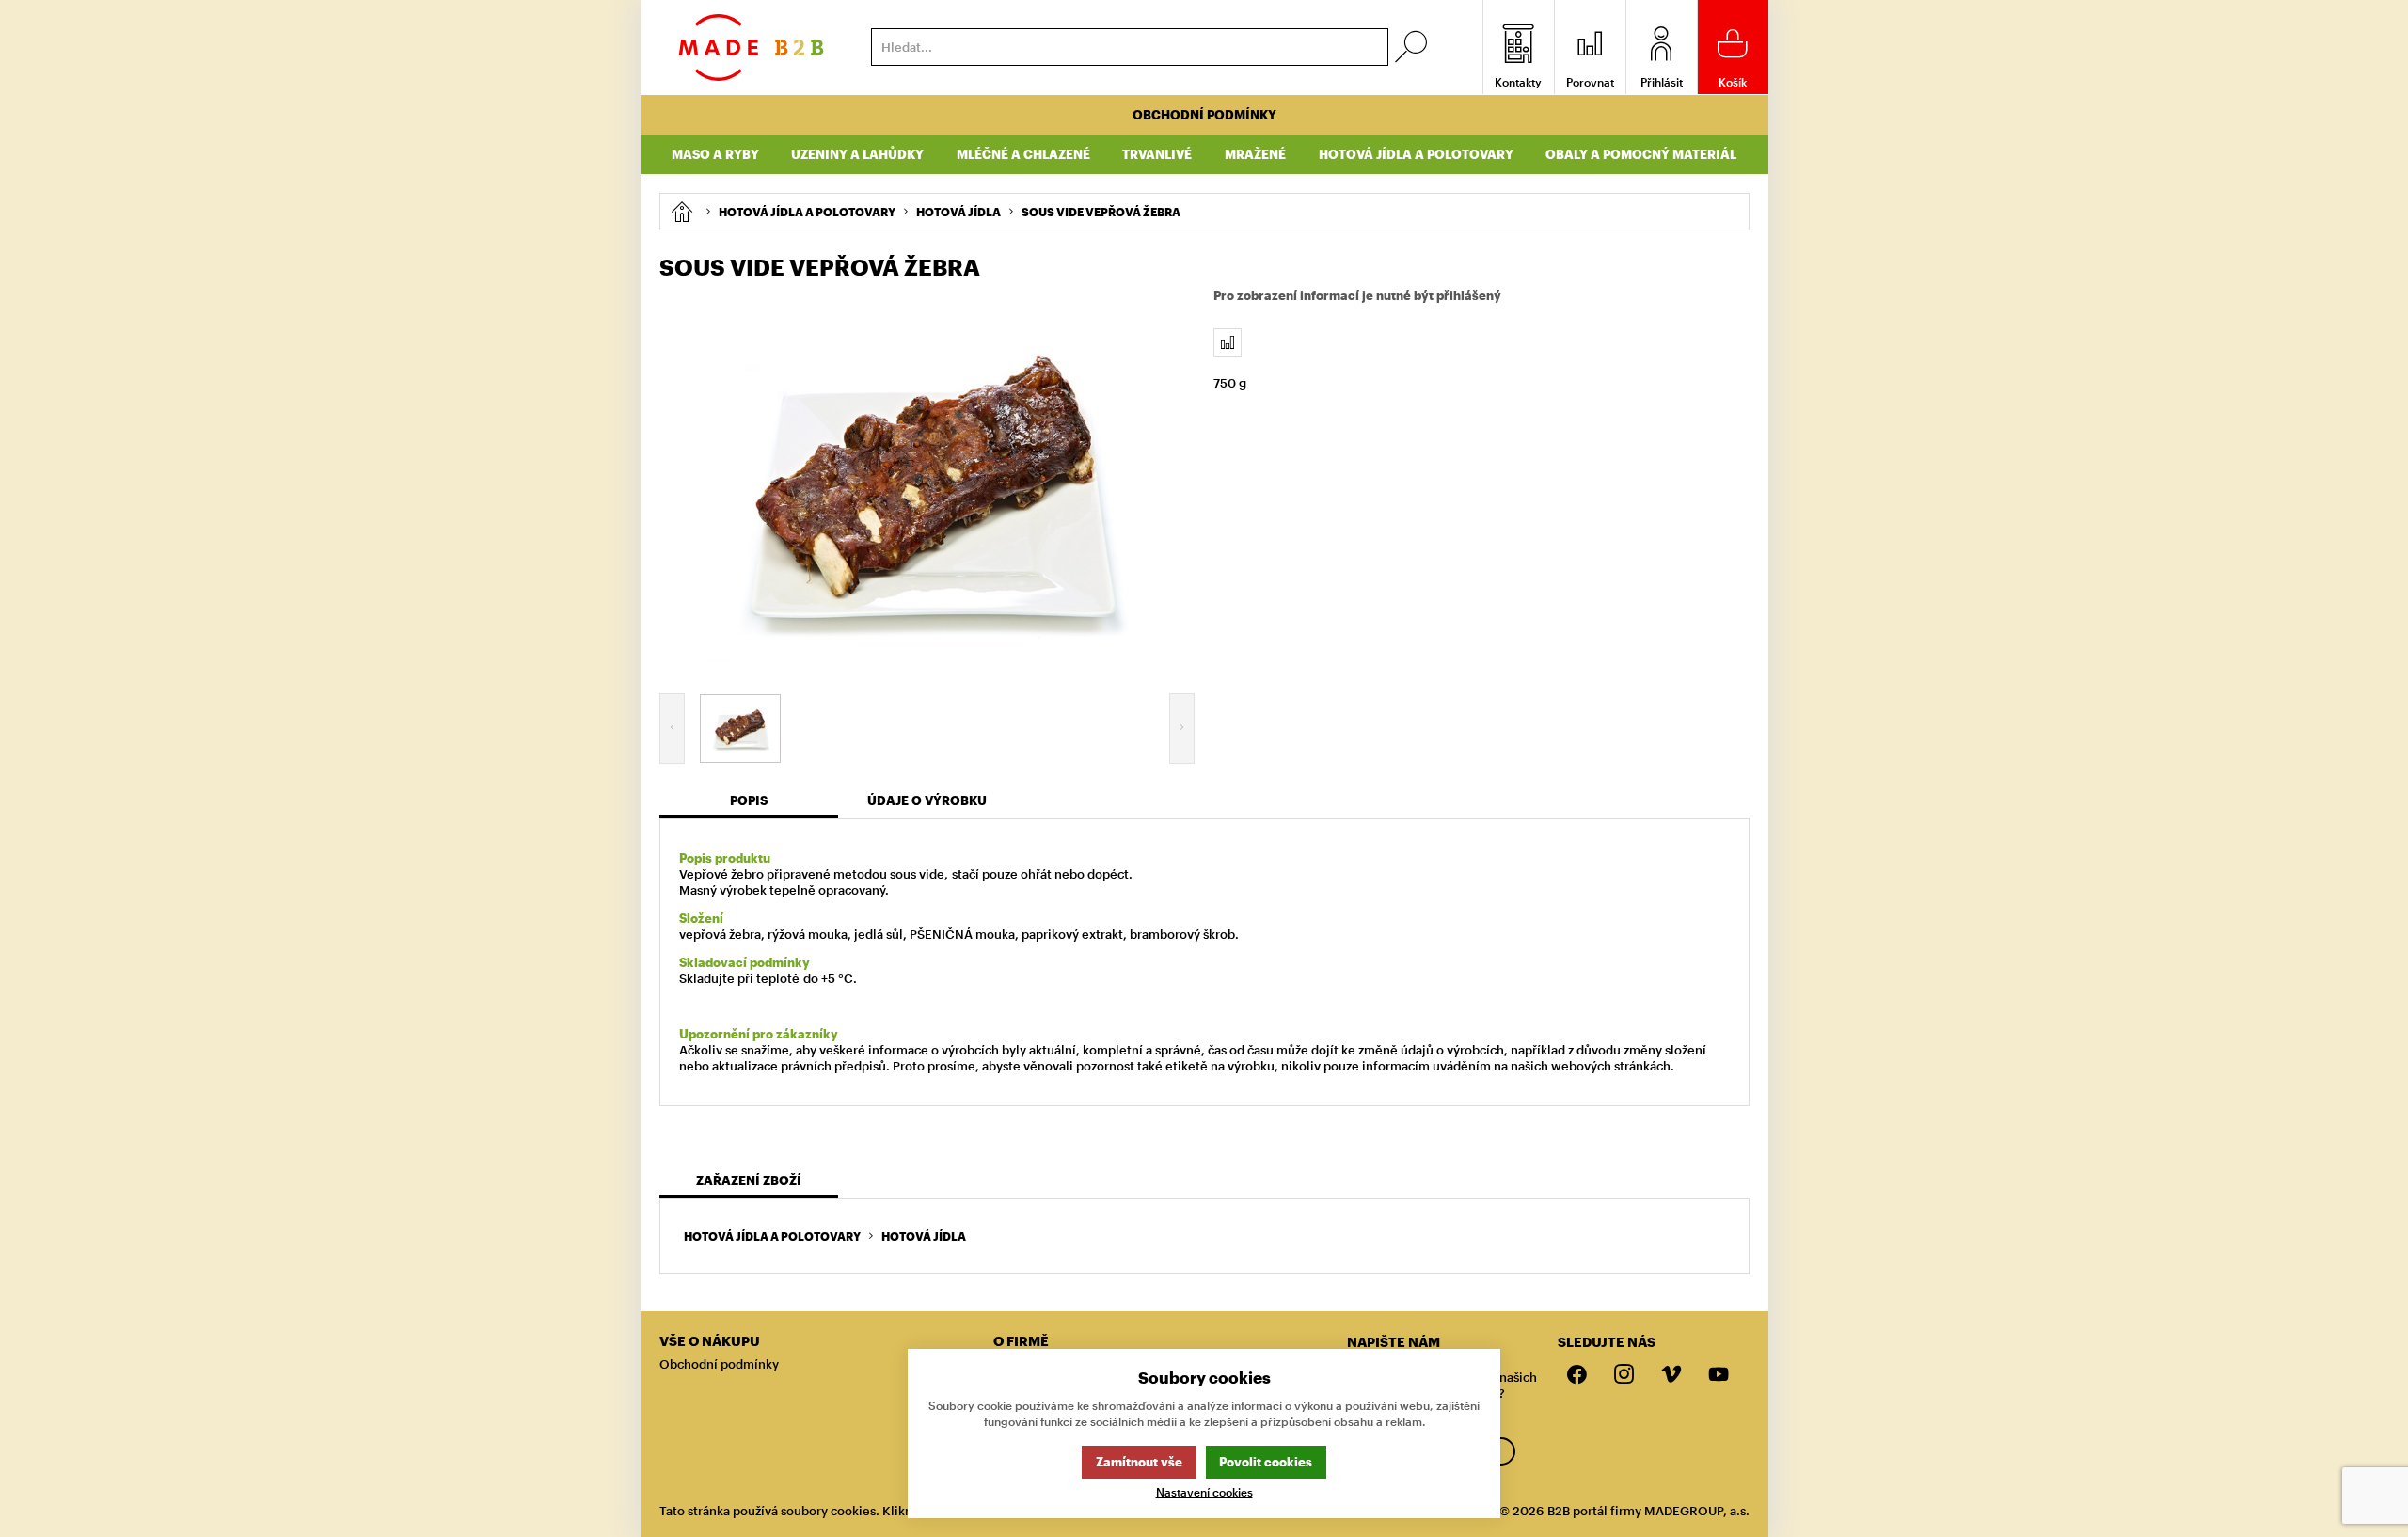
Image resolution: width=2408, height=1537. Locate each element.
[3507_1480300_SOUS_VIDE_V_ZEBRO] (927, 483)
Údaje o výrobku (927, 800)
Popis (749, 800)
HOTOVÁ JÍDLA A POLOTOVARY (772, 1236)
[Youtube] (1719, 1375)
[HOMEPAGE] (681, 212)
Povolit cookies (1266, 1462)
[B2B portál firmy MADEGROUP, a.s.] (751, 48)
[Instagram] (1624, 1375)
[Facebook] (1577, 1375)
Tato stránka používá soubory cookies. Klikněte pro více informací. (852, 1511)
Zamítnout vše (1139, 1462)
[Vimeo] (1671, 1375)
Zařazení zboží (749, 1180)
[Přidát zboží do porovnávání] (1228, 342)
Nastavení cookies (1204, 1492)
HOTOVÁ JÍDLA (924, 1236)
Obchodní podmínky (1204, 115)
